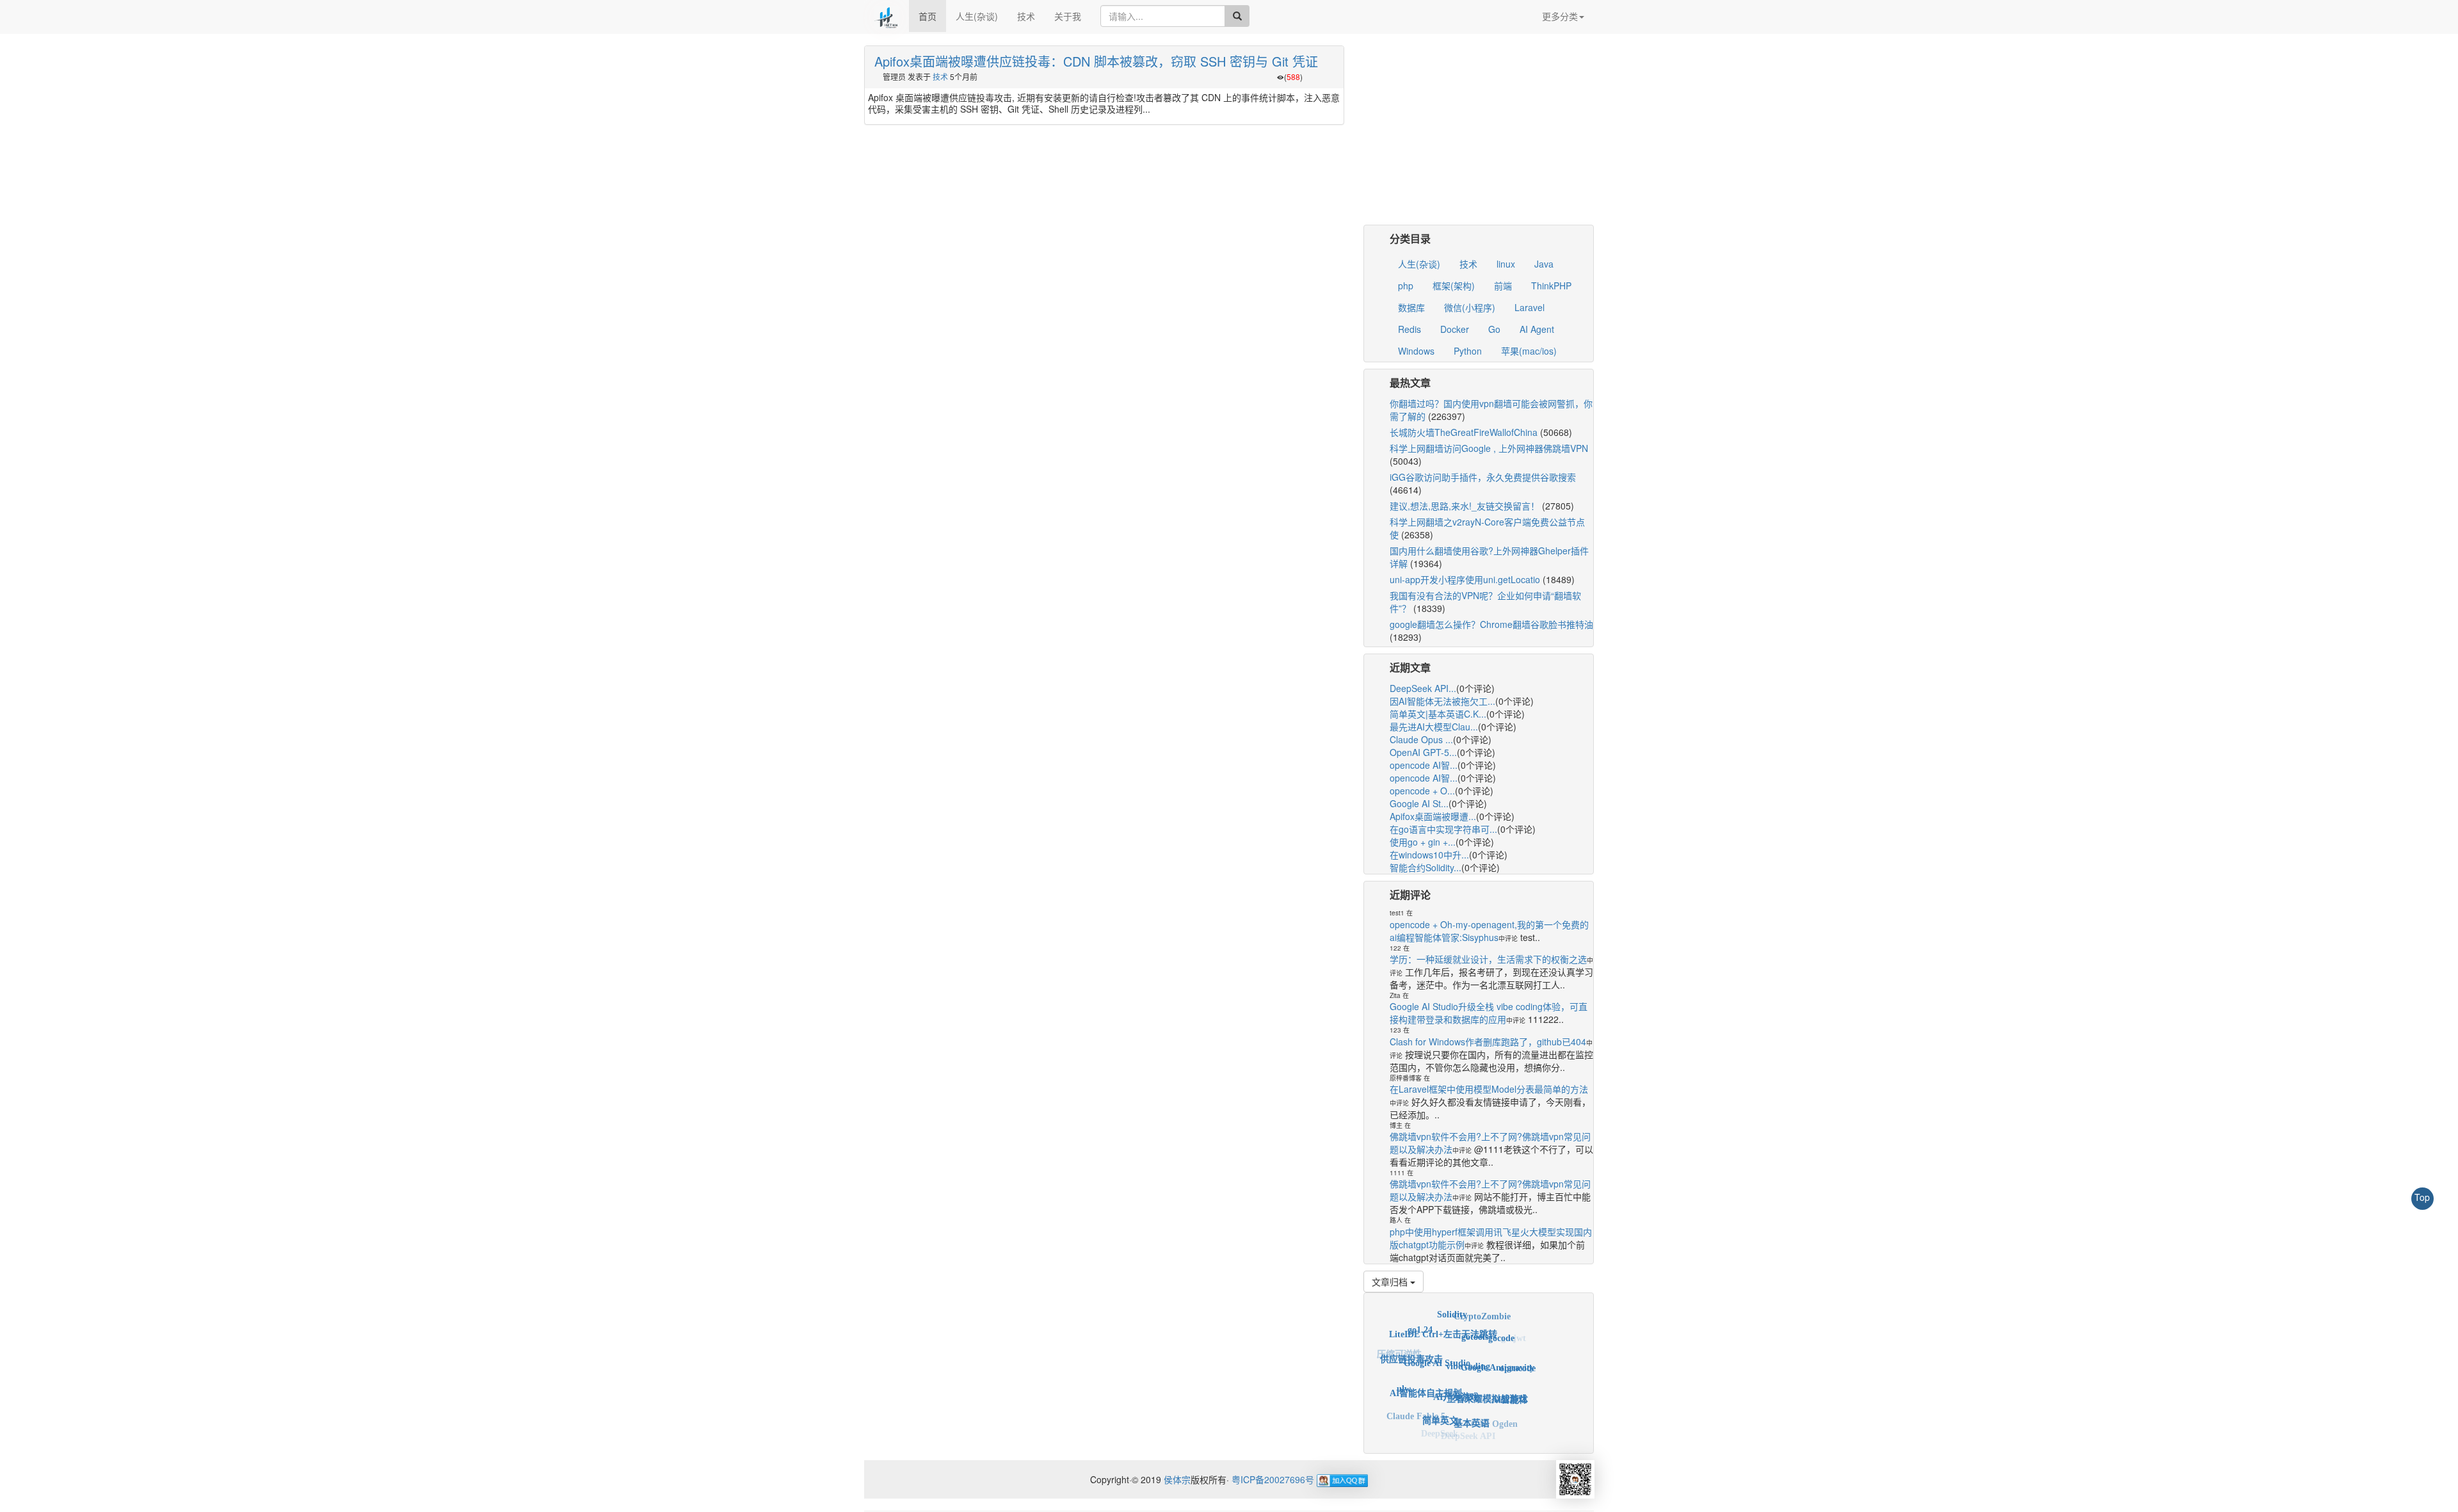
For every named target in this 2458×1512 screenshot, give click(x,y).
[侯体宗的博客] (887, 16)
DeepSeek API (1468, 1426)
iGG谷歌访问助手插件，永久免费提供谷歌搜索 (1483, 477)
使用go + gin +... (1423, 842)
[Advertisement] (1479, 135)
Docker (1455, 329)
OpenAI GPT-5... (1423, 752)
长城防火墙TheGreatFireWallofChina (1464, 432)
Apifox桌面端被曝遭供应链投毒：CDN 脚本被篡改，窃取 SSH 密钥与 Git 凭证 (1096, 61)
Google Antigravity (1498, 1344)
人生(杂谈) (977, 16)
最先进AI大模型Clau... (1434, 727)
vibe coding (1468, 1337)
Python (1468, 351)
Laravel (1530, 307)
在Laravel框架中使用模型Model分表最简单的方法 (1489, 1089)
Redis (1410, 329)
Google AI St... (1419, 803)
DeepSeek (1440, 1424)
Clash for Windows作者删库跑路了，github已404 (1488, 1042)
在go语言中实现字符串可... (1443, 829)
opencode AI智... (1424, 765)
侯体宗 (1176, 1479)
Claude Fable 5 (1416, 1403)
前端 (1503, 286)
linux (1506, 264)
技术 (1026, 16)
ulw (1404, 1374)
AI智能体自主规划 (1426, 1367)
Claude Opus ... (1421, 739)
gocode (1501, 1326)
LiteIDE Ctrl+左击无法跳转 (1443, 1316)
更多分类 (1560, 16)
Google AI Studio (1437, 1336)
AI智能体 (1510, 1382)
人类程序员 (1441, 1434)
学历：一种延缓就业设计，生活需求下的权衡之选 (1488, 959)
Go (1494, 329)
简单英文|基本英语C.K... (1438, 714)
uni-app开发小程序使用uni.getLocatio (1465, 579)
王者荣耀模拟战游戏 (1487, 1371)
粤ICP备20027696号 (1273, 1479)
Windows (1416, 351)
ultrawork (1396, 1384)
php (1406, 286)
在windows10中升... (1429, 855)
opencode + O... (1422, 791)
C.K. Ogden (1494, 1411)
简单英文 (1440, 1397)
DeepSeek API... (1423, 688)
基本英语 (1472, 1399)
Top (2422, 1197)
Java (1544, 264)
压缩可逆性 (1399, 1351)
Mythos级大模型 (1410, 1413)
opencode (1518, 1356)
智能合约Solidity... (1426, 867)
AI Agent (1537, 329)
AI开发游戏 (1456, 1366)
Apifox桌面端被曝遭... (1433, 816)
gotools (1475, 1317)
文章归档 (1391, 1282)
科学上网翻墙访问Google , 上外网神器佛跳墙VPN (1489, 448)
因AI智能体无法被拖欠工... (1442, 701)
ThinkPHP (1551, 286)
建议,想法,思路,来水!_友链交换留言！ (1465, 506)
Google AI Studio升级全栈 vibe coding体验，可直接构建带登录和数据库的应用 (1489, 1013)
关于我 (1068, 16)
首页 (928, 16)
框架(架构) (1454, 286)
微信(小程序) (1470, 307)
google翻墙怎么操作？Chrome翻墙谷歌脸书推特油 (1491, 624)
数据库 (1411, 307)
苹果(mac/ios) (1529, 351)
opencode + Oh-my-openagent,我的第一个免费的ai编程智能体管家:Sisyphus (1489, 931)
